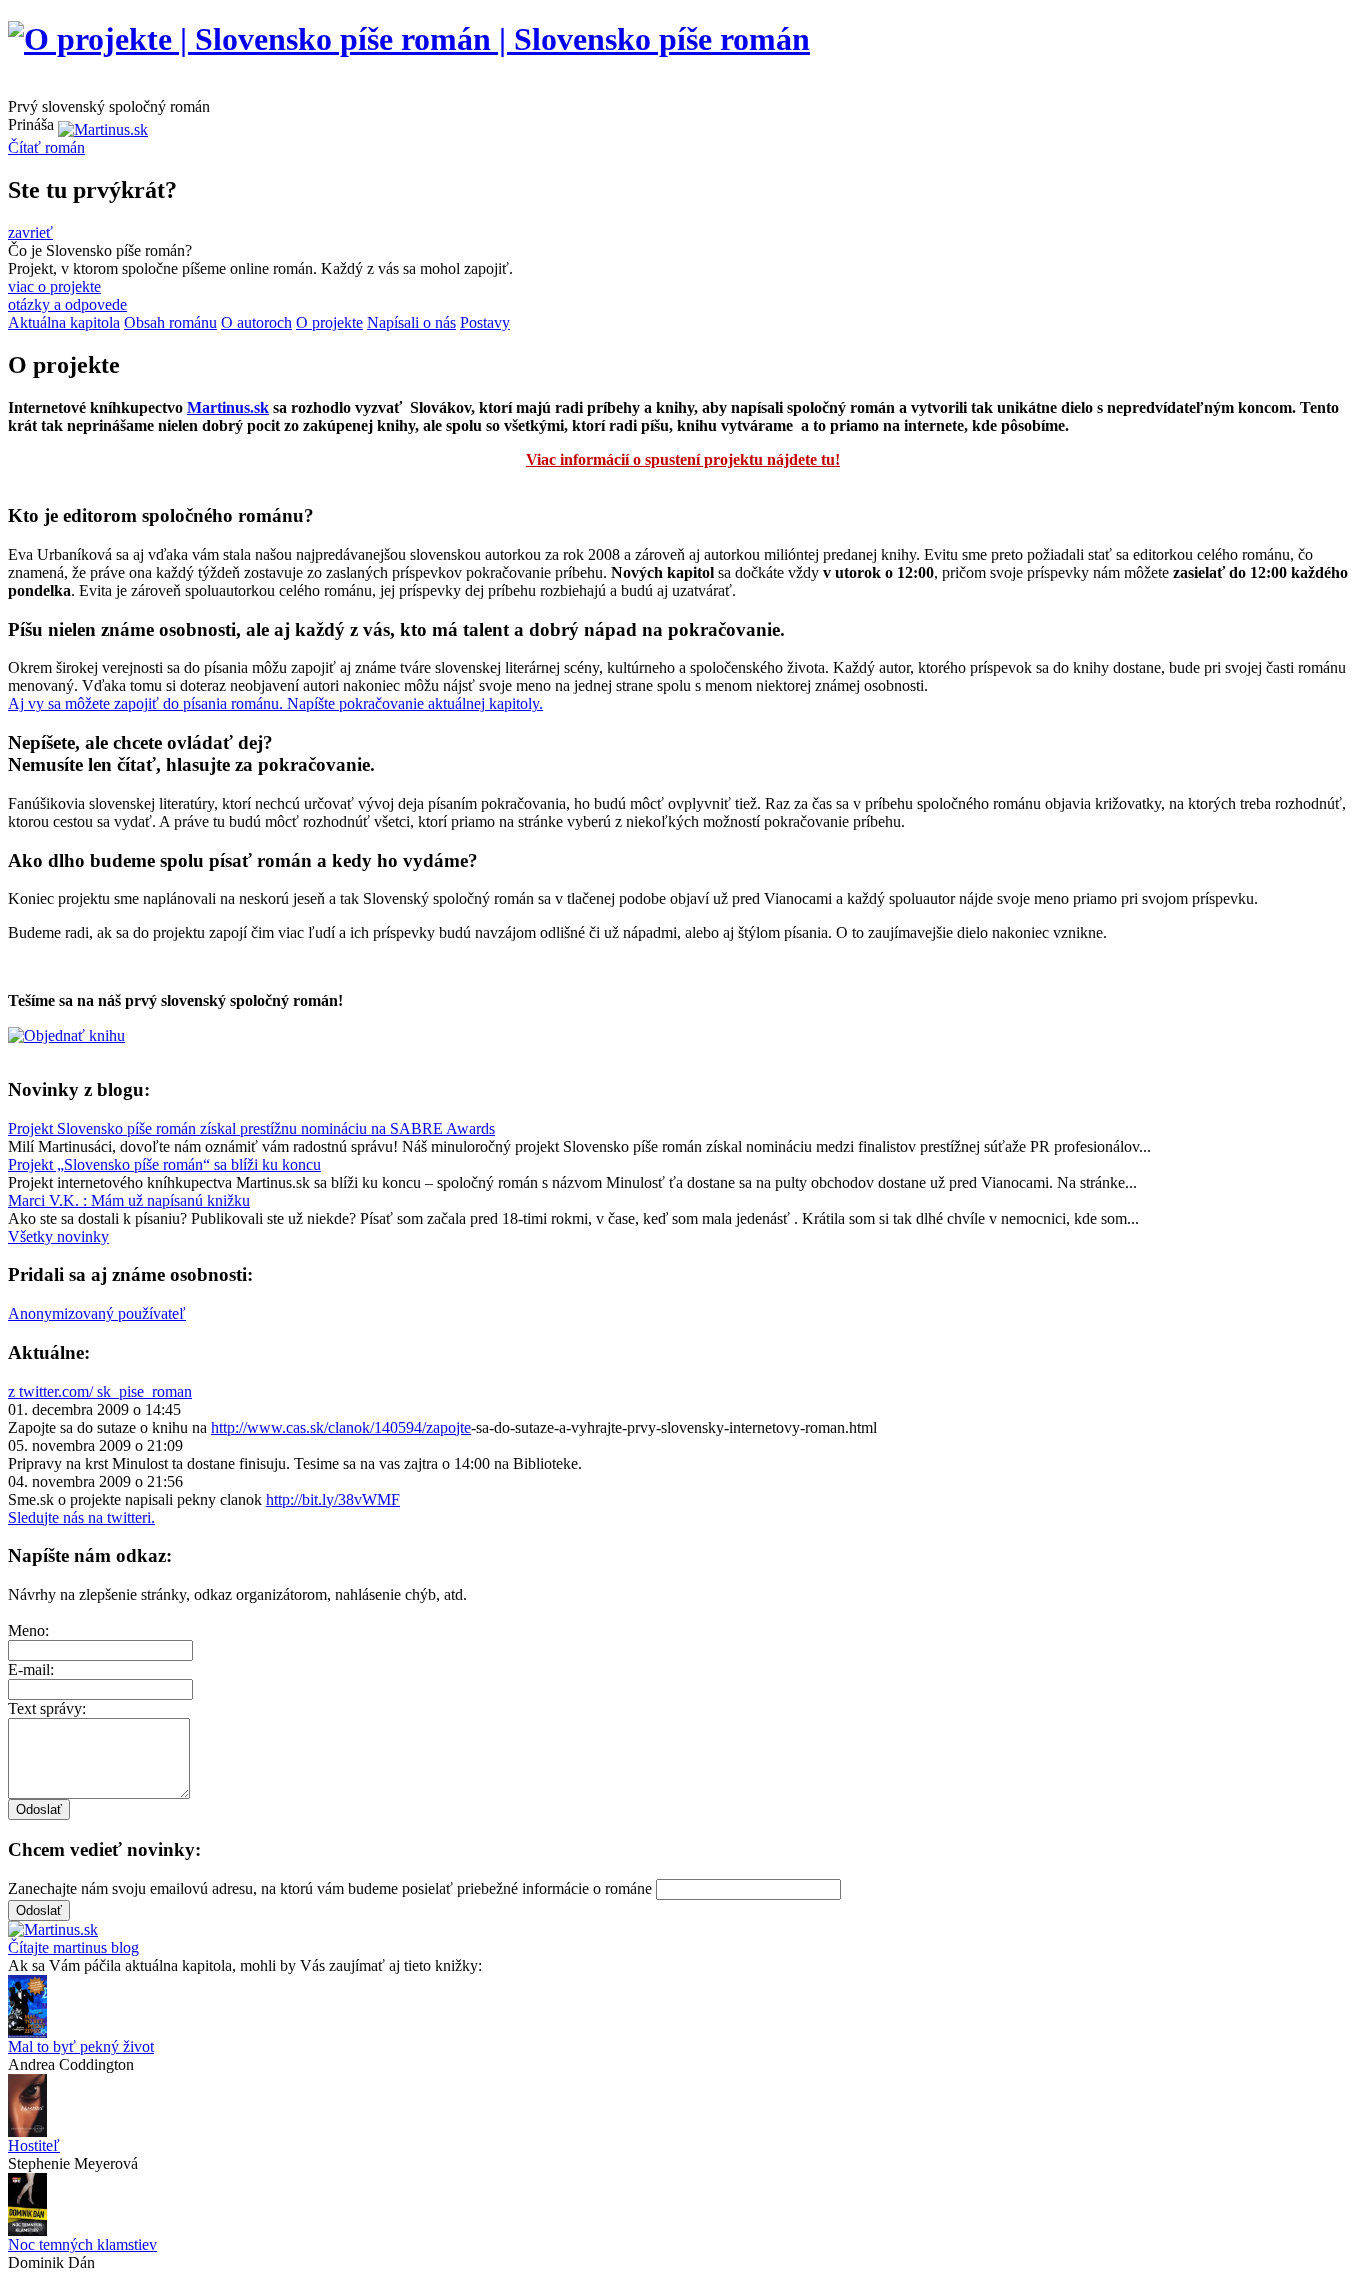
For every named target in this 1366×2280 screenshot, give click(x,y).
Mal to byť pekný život (81, 2046)
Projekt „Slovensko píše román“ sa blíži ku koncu (164, 1164)
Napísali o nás (411, 322)
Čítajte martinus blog (73, 1947)
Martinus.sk (228, 407)
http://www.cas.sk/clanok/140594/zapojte (341, 1427)
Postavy (485, 322)
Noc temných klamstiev (82, 2244)
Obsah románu (170, 322)
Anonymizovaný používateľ (97, 1313)
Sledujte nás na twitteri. (81, 1517)
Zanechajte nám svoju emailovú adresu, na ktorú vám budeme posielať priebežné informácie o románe (330, 1888)
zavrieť (30, 232)
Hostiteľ (34, 2145)
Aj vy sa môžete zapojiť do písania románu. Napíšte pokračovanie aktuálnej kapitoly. (275, 703)
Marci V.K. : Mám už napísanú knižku (129, 1200)
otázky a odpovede (67, 304)
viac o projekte (54, 286)
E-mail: (31, 1669)
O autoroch (256, 322)
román (46, 147)
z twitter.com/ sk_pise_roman (100, 1391)
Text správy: (47, 1708)
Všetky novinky (58, 1236)
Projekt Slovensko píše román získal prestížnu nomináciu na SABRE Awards (251, 1128)
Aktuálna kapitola (64, 322)
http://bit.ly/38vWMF (333, 1499)
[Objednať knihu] (66, 1035)
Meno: (28, 1630)
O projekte (329, 322)
